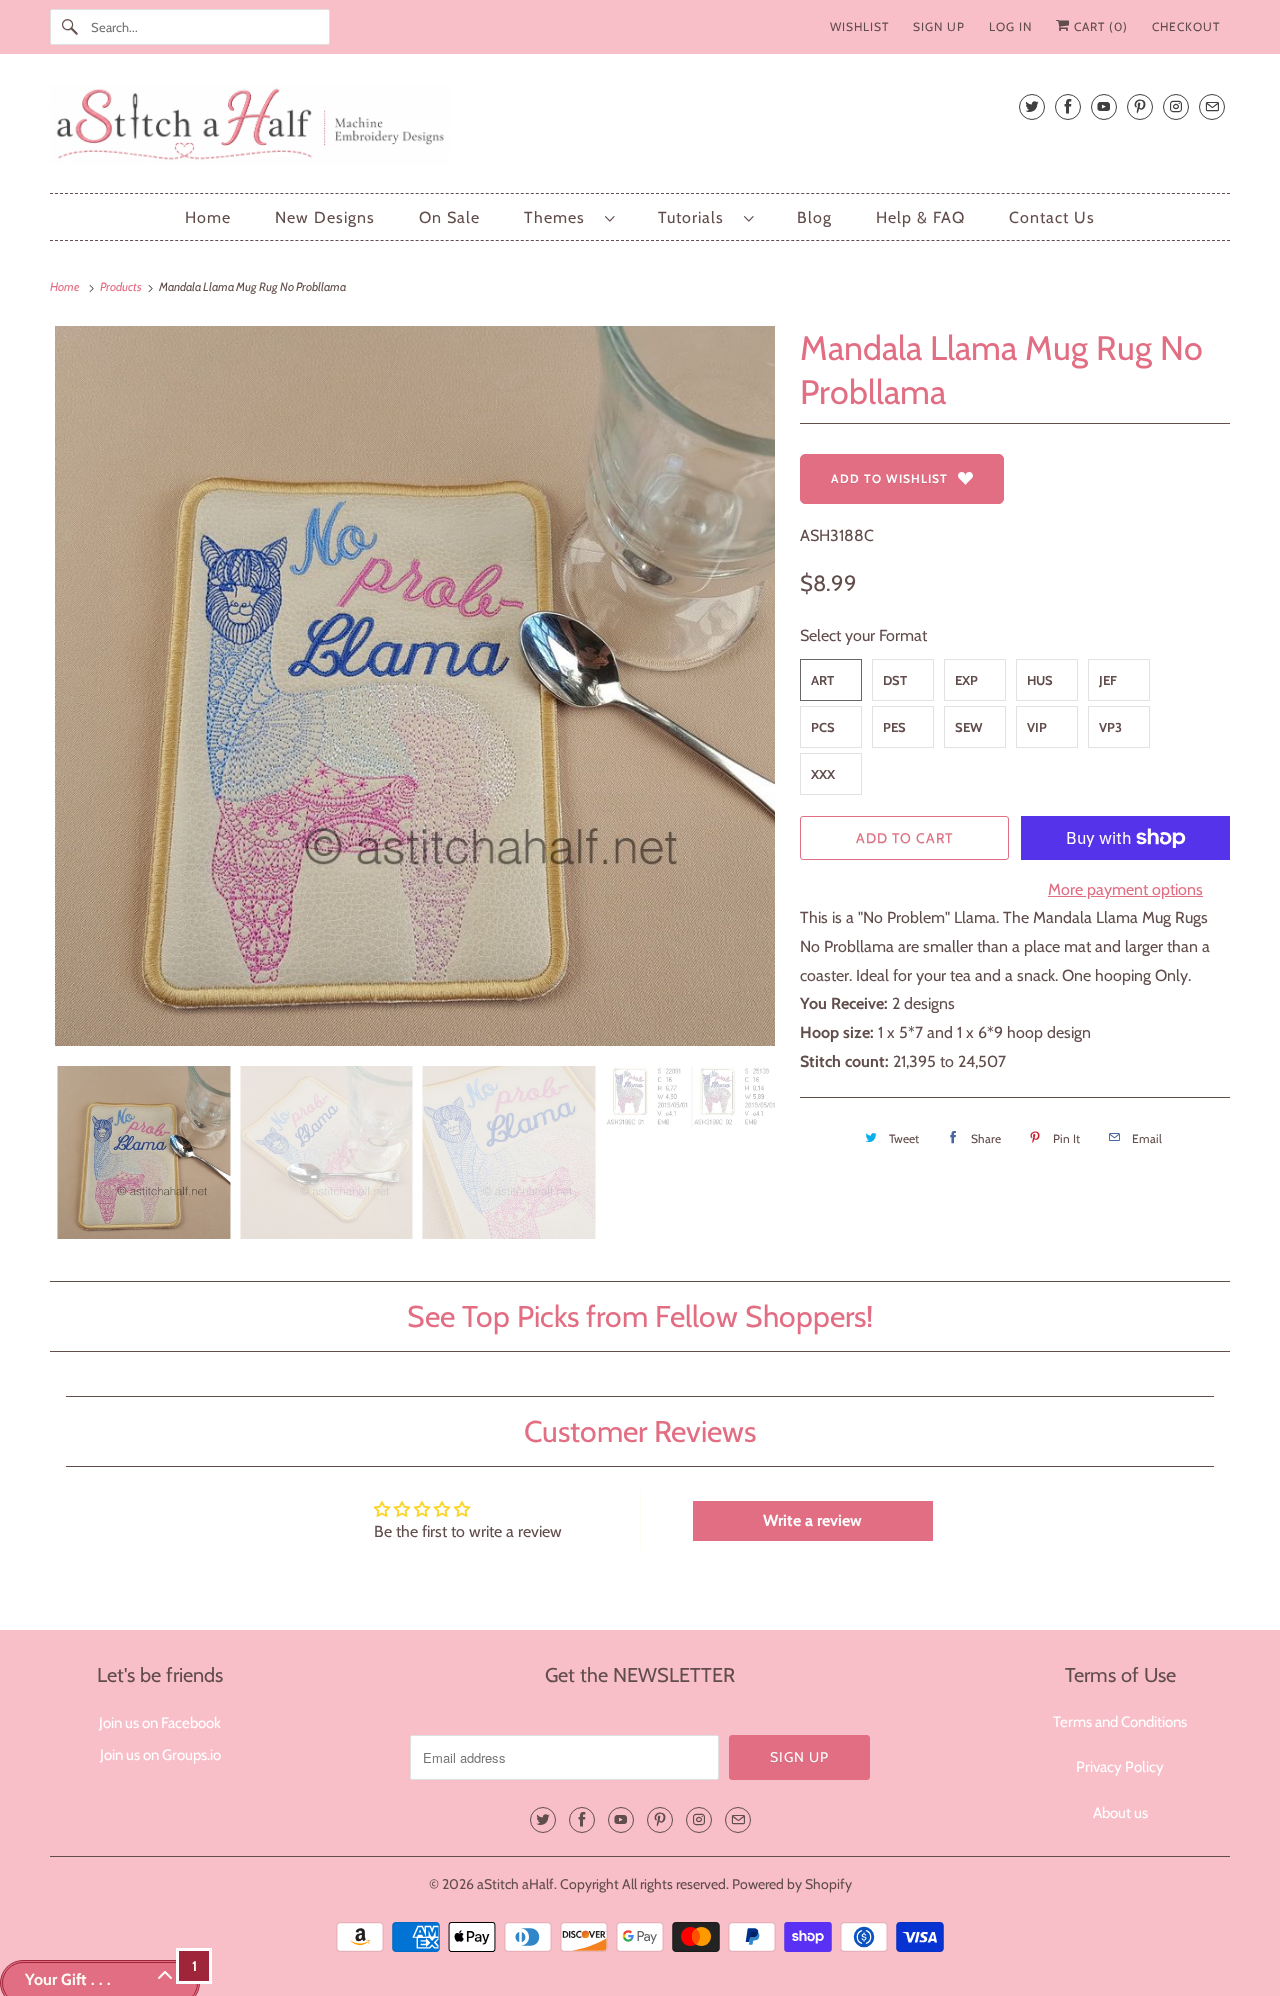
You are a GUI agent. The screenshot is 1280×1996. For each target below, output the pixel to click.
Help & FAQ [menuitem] (920, 217)
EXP (966, 680)
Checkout (1186, 26)
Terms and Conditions (1120, 1722)
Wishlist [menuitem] (859, 26)
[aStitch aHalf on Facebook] (1068, 106)
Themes (559, 217)
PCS (823, 727)
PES (894, 727)
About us (1120, 1813)
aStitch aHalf (515, 1884)
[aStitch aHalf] (640, 128)
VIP (1037, 727)
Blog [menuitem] (814, 217)
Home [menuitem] (208, 217)
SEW (969, 727)
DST (895, 680)
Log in (1010, 26)
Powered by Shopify (792, 1884)
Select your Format (863, 635)
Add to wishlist (889, 478)
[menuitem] (569, 217)
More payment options (1125, 889)
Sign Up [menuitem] (939, 26)
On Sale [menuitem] (449, 217)
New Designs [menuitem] (325, 217)
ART (822, 680)
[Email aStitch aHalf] (1212, 106)
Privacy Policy (1120, 1767)
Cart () (1099, 26)
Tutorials (696, 217)
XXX (823, 774)
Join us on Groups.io (160, 1755)
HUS (1040, 680)
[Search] (70, 27)
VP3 (1110, 727)
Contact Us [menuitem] (1052, 217)
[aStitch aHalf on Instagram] (1176, 106)
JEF (1108, 680)
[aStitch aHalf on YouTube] (1104, 106)
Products (122, 286)
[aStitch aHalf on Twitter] (1032, 106)
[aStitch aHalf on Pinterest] (1140, 106)
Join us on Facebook (160, 1723)
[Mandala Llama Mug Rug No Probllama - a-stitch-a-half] (415, 686)
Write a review (812, 1520)
